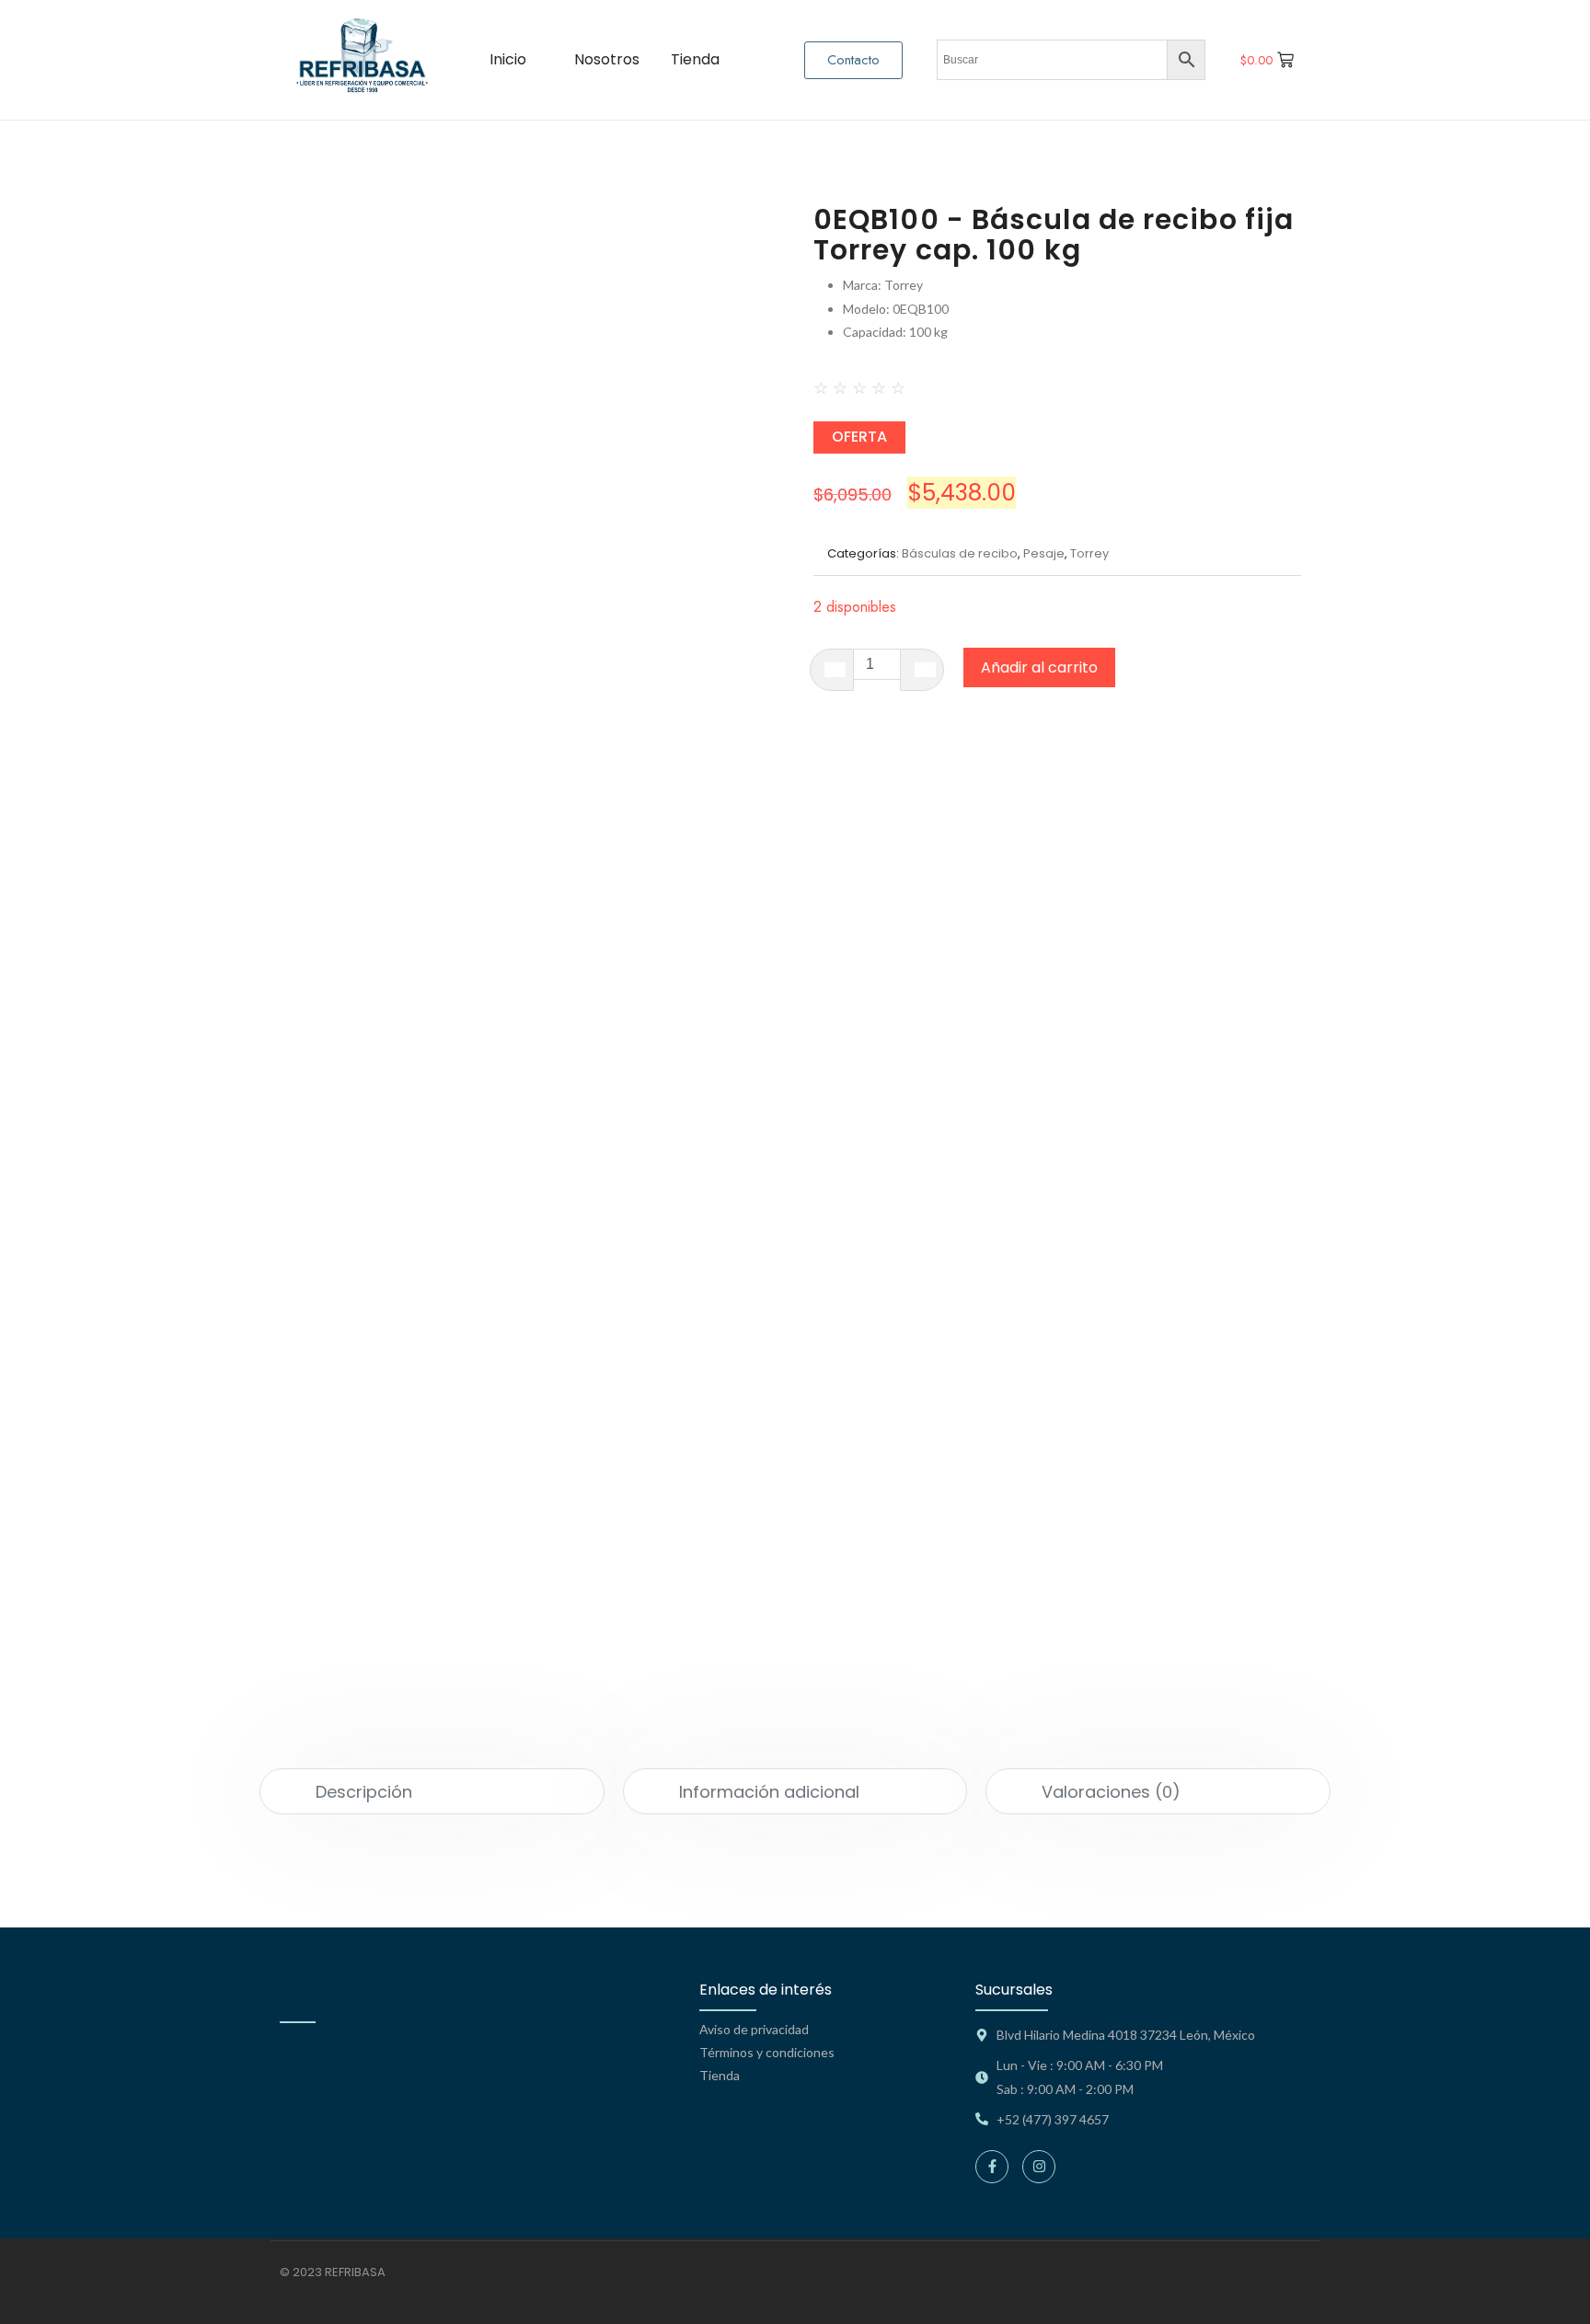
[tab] (432, 1791)
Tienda (720, 2075)
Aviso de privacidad (754, 2029)
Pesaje (1044, 553)
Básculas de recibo (960, 553)
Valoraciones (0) (1111, 1792)
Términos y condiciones (767, 2052)
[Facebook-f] (992, 2167)
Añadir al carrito (1039, 667)
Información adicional (769, 1792)
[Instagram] (1039, 2167)
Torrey (1089, 553)
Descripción (364, 1792)
